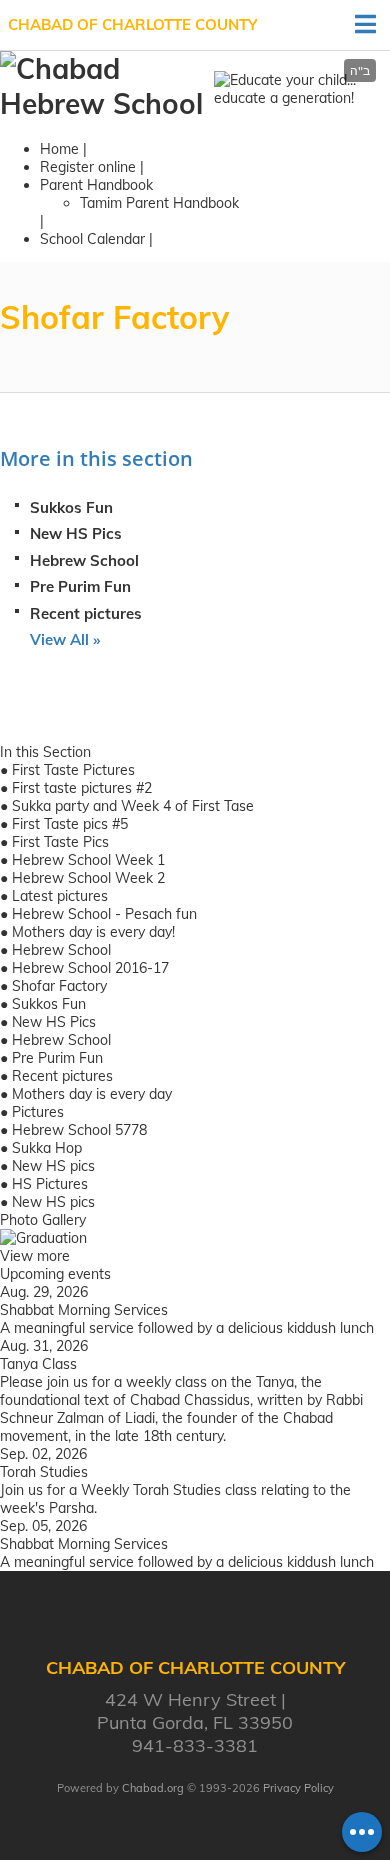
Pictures (38, 1112)
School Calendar (92, 239)
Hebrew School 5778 (79, 1130)
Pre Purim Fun (80, 586)
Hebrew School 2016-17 (90, 968)
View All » (65, 639)
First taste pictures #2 (82, 788)
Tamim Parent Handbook (159, 203)
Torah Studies (44, 1472)
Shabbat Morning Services (84, 1310)
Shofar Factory (59, 986)
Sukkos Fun (71, 507)
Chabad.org (153, 1788)
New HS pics (53, 1166)
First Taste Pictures (73, 770)
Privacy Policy (298, 1788)
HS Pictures (50, 1184)
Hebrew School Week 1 (88, 860)
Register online (88, 167)
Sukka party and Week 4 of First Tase (133, 806)
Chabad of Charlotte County (132, 24)
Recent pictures (86, 613)
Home (59, 149)
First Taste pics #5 (70, 824)
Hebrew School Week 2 (88, 878)
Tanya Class (38, 1364)
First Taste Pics (60, 842)
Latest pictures (60, 896)
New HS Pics (76, 533)
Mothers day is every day (92, 1094)
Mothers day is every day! (93, 932)
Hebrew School (84, 560)
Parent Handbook (96, 185)
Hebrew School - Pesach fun (104, 914)
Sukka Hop (47, 1148)
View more (35, 1256)
